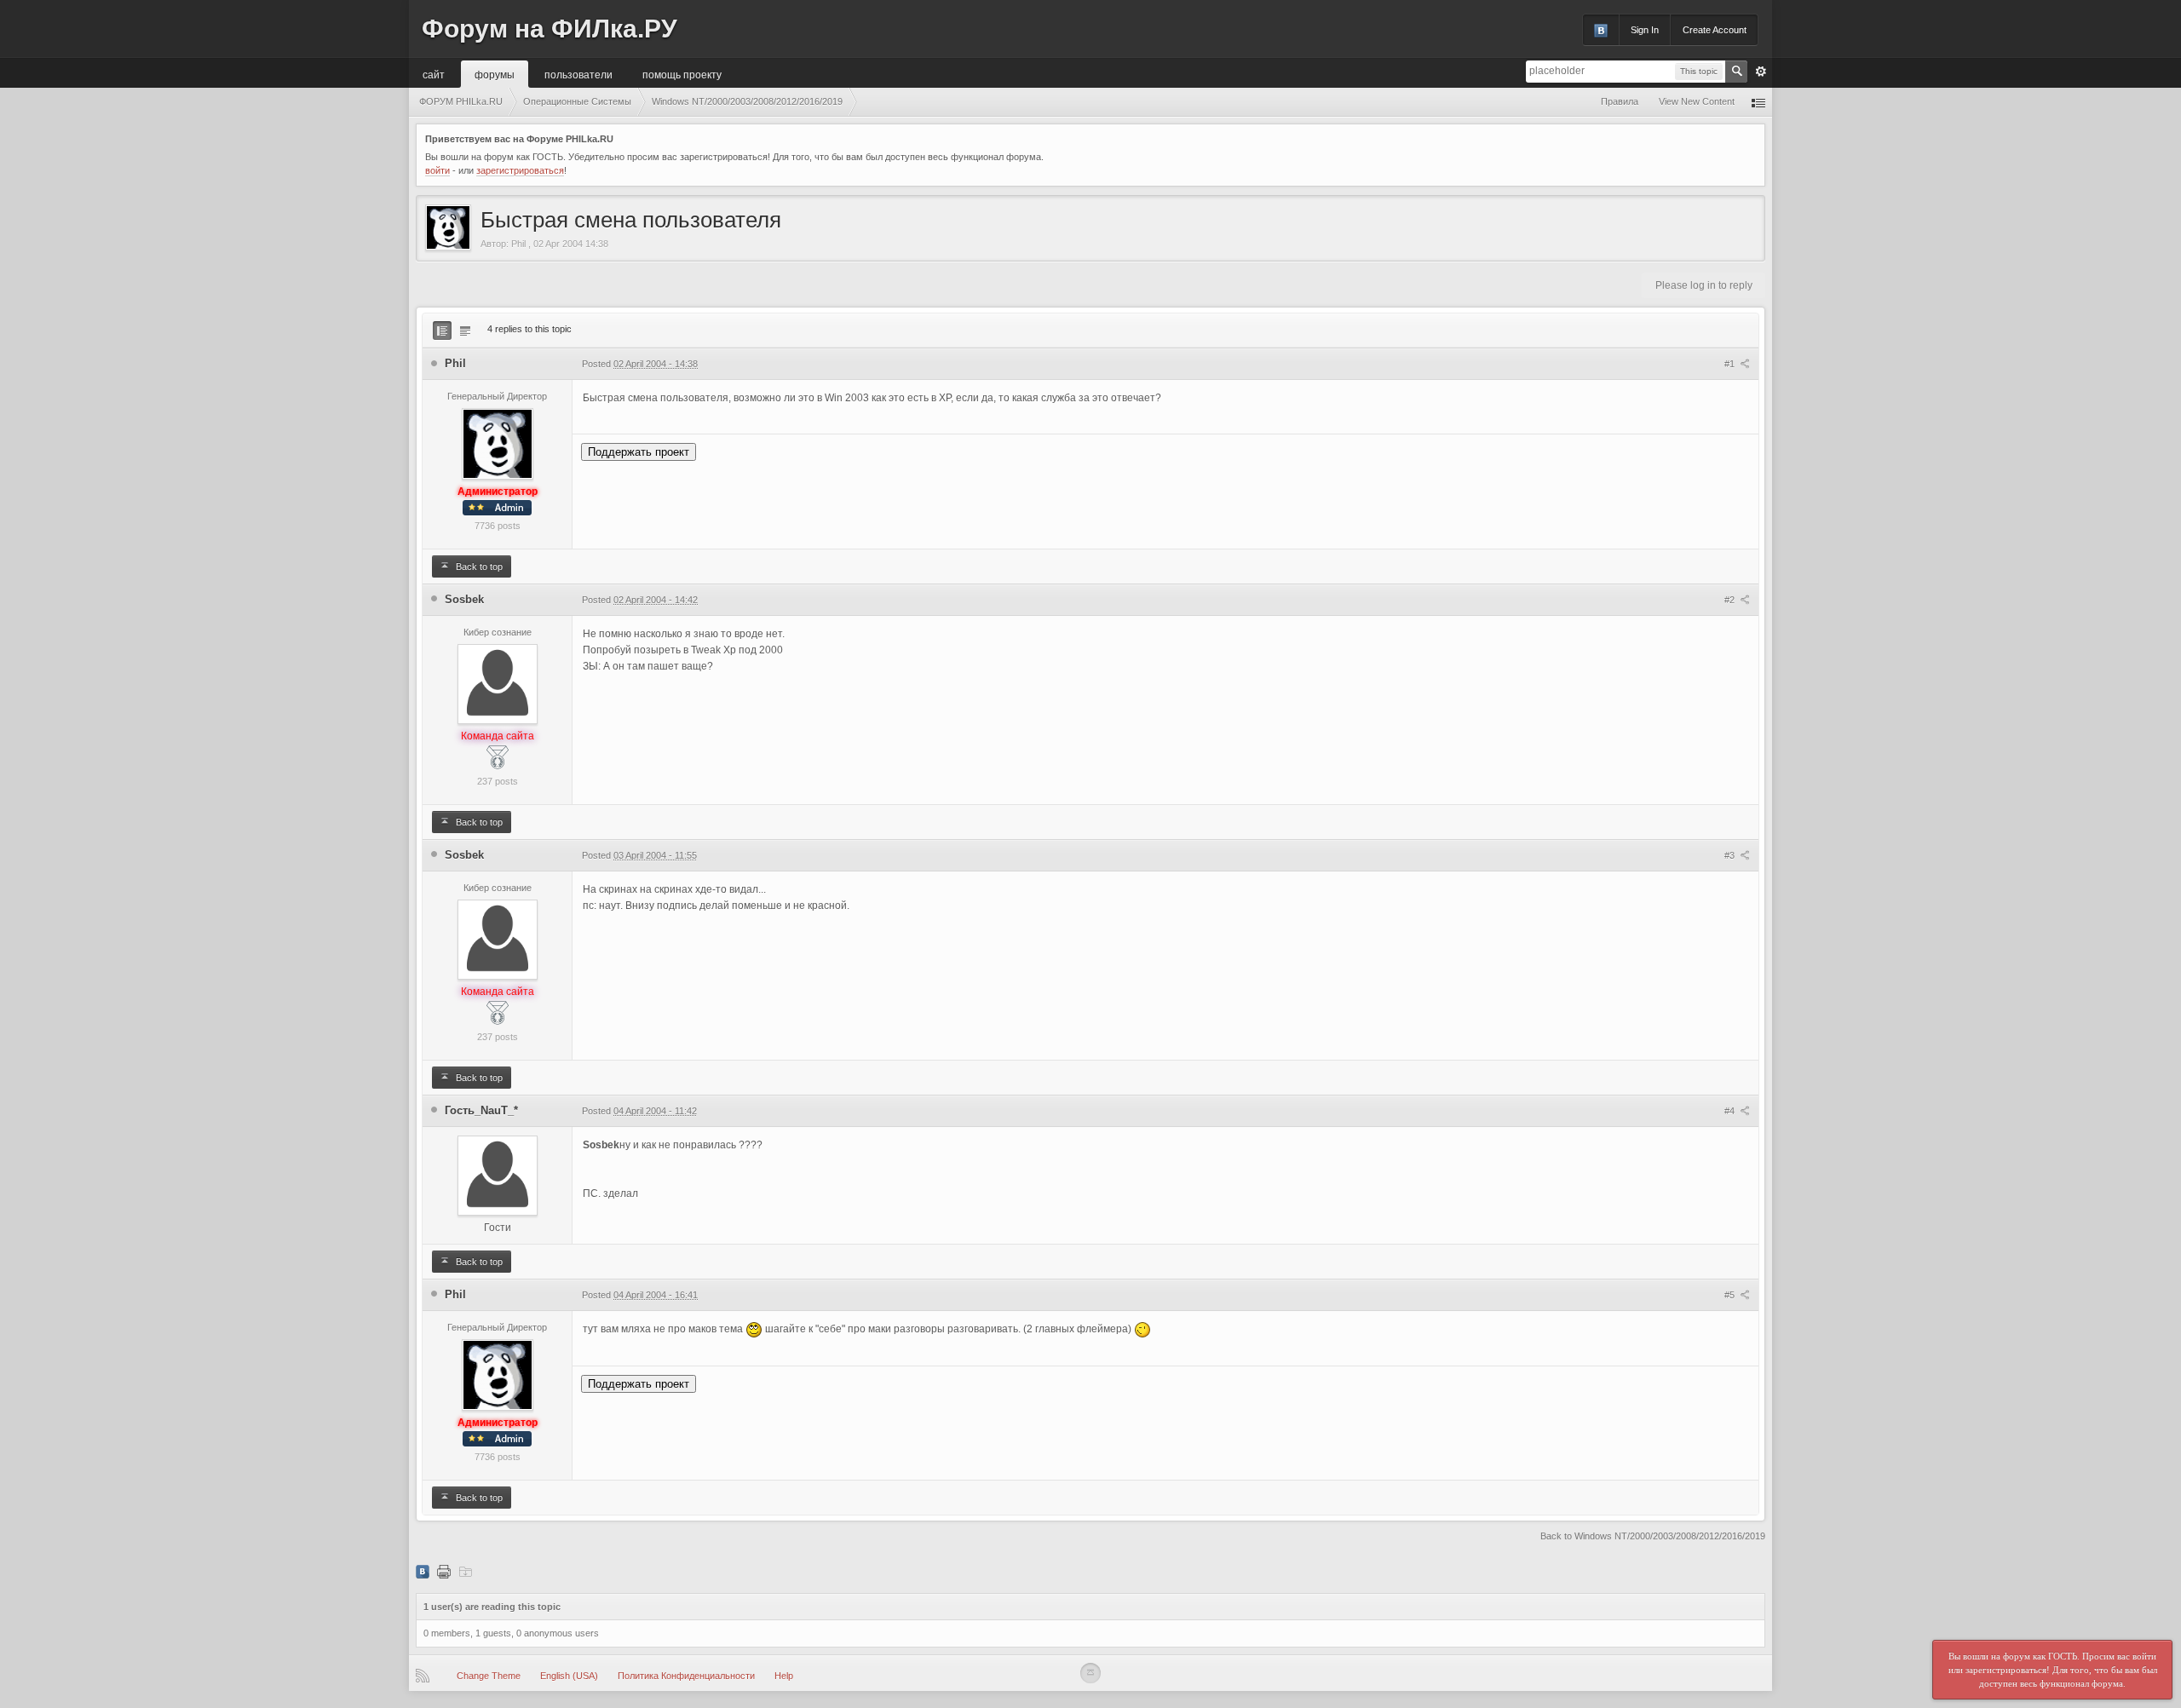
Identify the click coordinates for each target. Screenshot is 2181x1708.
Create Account (1715, 30)
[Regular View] (442, 331)
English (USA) (569, 1676)
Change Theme (489, 1676)
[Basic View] (465, 331)
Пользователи (578, 74)
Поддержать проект (639, 452)
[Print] (444, 1571)
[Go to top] (1090, 1673)
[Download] (465, 1571)
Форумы (495, 74)
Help (784, 1676)
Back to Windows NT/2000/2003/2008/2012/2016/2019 (1653, 1536)
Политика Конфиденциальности (686, 1676)
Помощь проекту (682, 74)
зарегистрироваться (520, 170)
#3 (1731, 855)
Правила (1620, 101)
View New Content (1697, 101)
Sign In (1645, 30)
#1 (1731, 364)
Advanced (1761, 72)
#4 (1731, 1111)
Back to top (478, 566)
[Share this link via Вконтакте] (423, 1571)
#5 (1731, 1295)
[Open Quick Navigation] (1758, 102)
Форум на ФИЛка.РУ (550, 29)
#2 (1731, 600)
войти (437, 170)
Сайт (434, 74)
